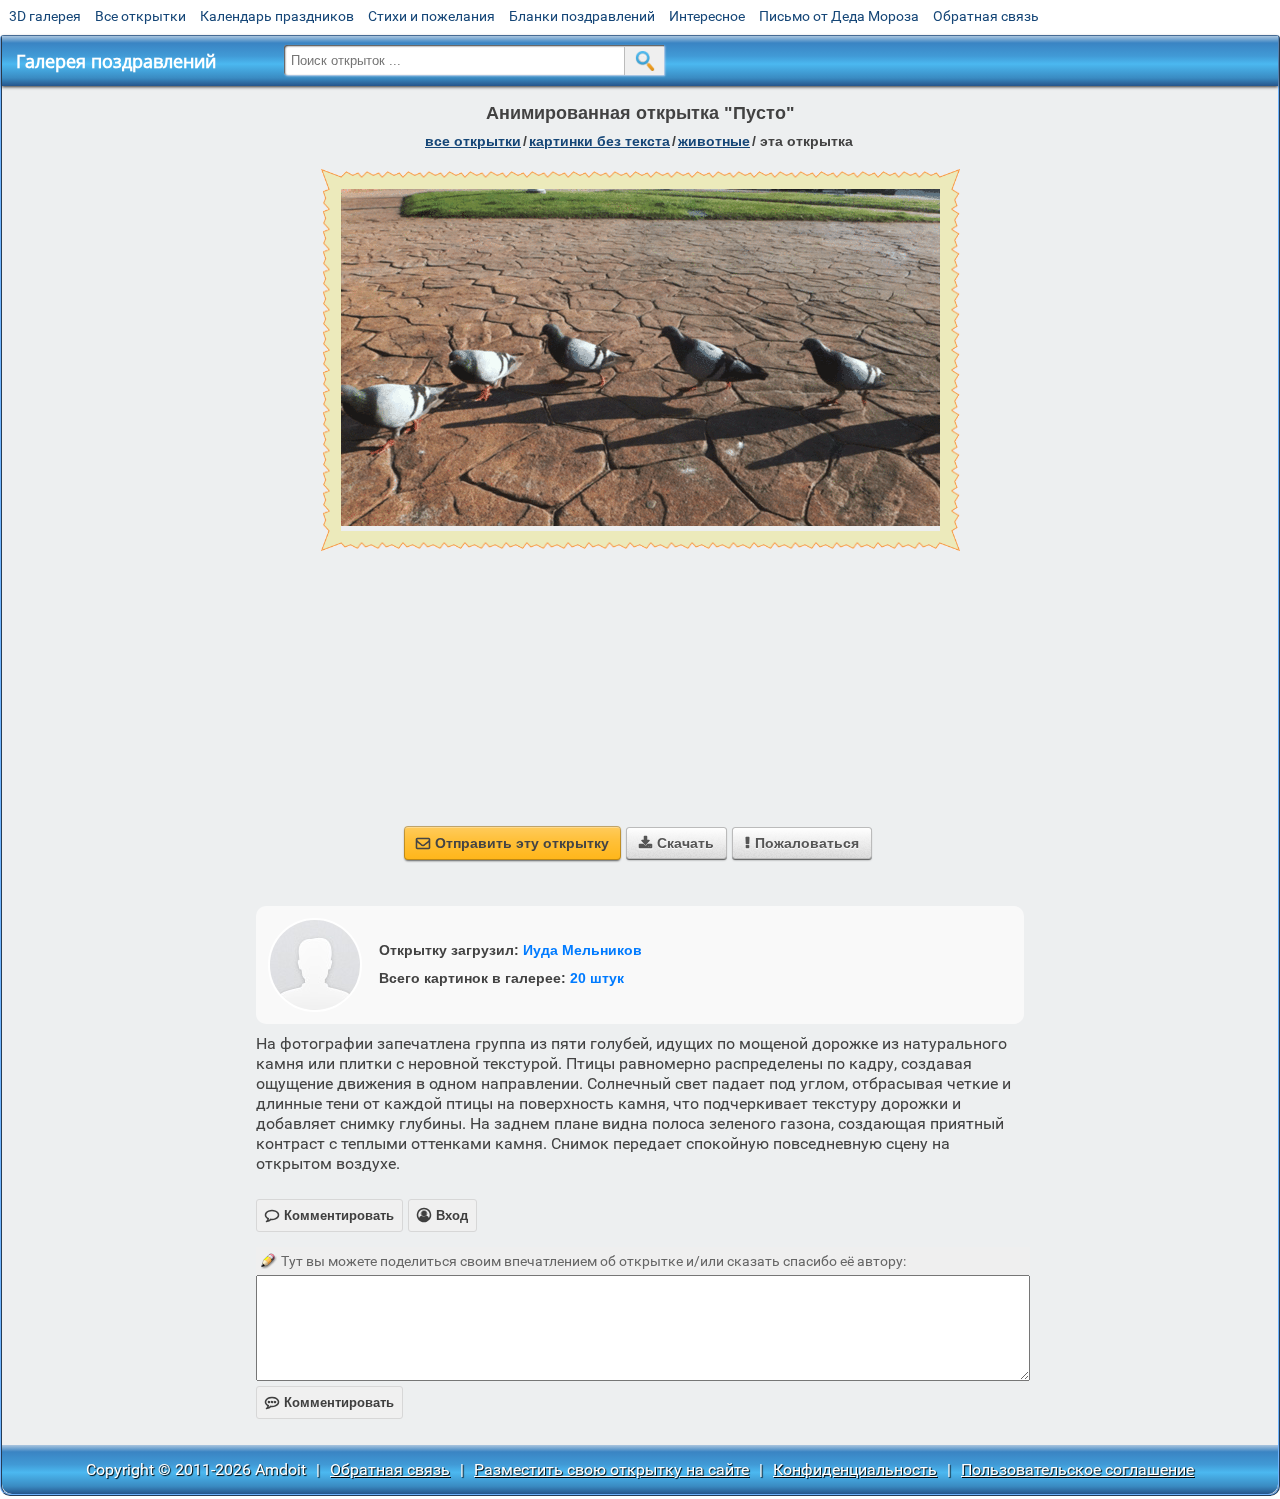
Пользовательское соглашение (1077, 1469)
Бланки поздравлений (582, 16)
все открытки (473, 141)
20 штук (597, 978)
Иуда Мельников (582, 950)
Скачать (676, 843)
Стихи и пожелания (431, 16)
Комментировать (329, 1402)
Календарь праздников (277, 16)
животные (714, 141)
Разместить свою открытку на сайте (611, 1469)
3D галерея (45, 16)
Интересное (707, 16)
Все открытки (140, 16)
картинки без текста (599, 141)
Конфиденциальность (855, 1469)
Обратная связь (986, 16)
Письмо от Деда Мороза (839, 16)
